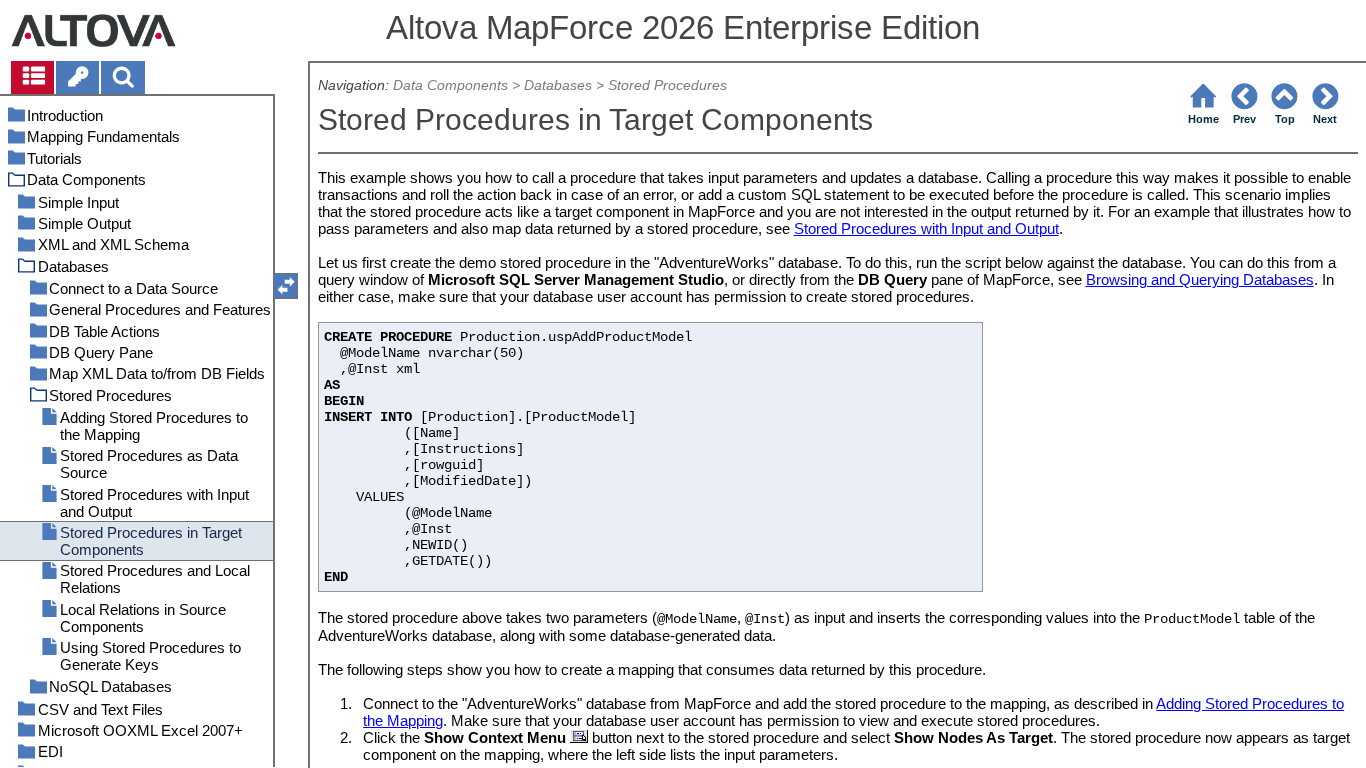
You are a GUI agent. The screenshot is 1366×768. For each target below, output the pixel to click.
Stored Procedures (667, 85)
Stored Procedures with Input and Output (926, 228)
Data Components (450, 85)
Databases (558, 85)
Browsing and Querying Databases (1200, 279)
